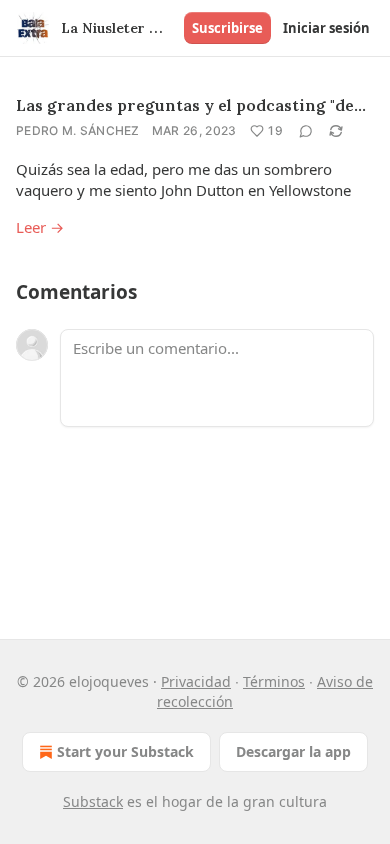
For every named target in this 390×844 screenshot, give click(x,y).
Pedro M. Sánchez (78, 130)
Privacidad (196, 681)
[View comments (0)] (306, 131)
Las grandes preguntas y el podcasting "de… (191, 105)
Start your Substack (125, 751)
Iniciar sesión (326, 28)
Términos (274, 681)
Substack (93, 801)
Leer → (40, 227)
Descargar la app (293, 751)
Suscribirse (227, 28)
